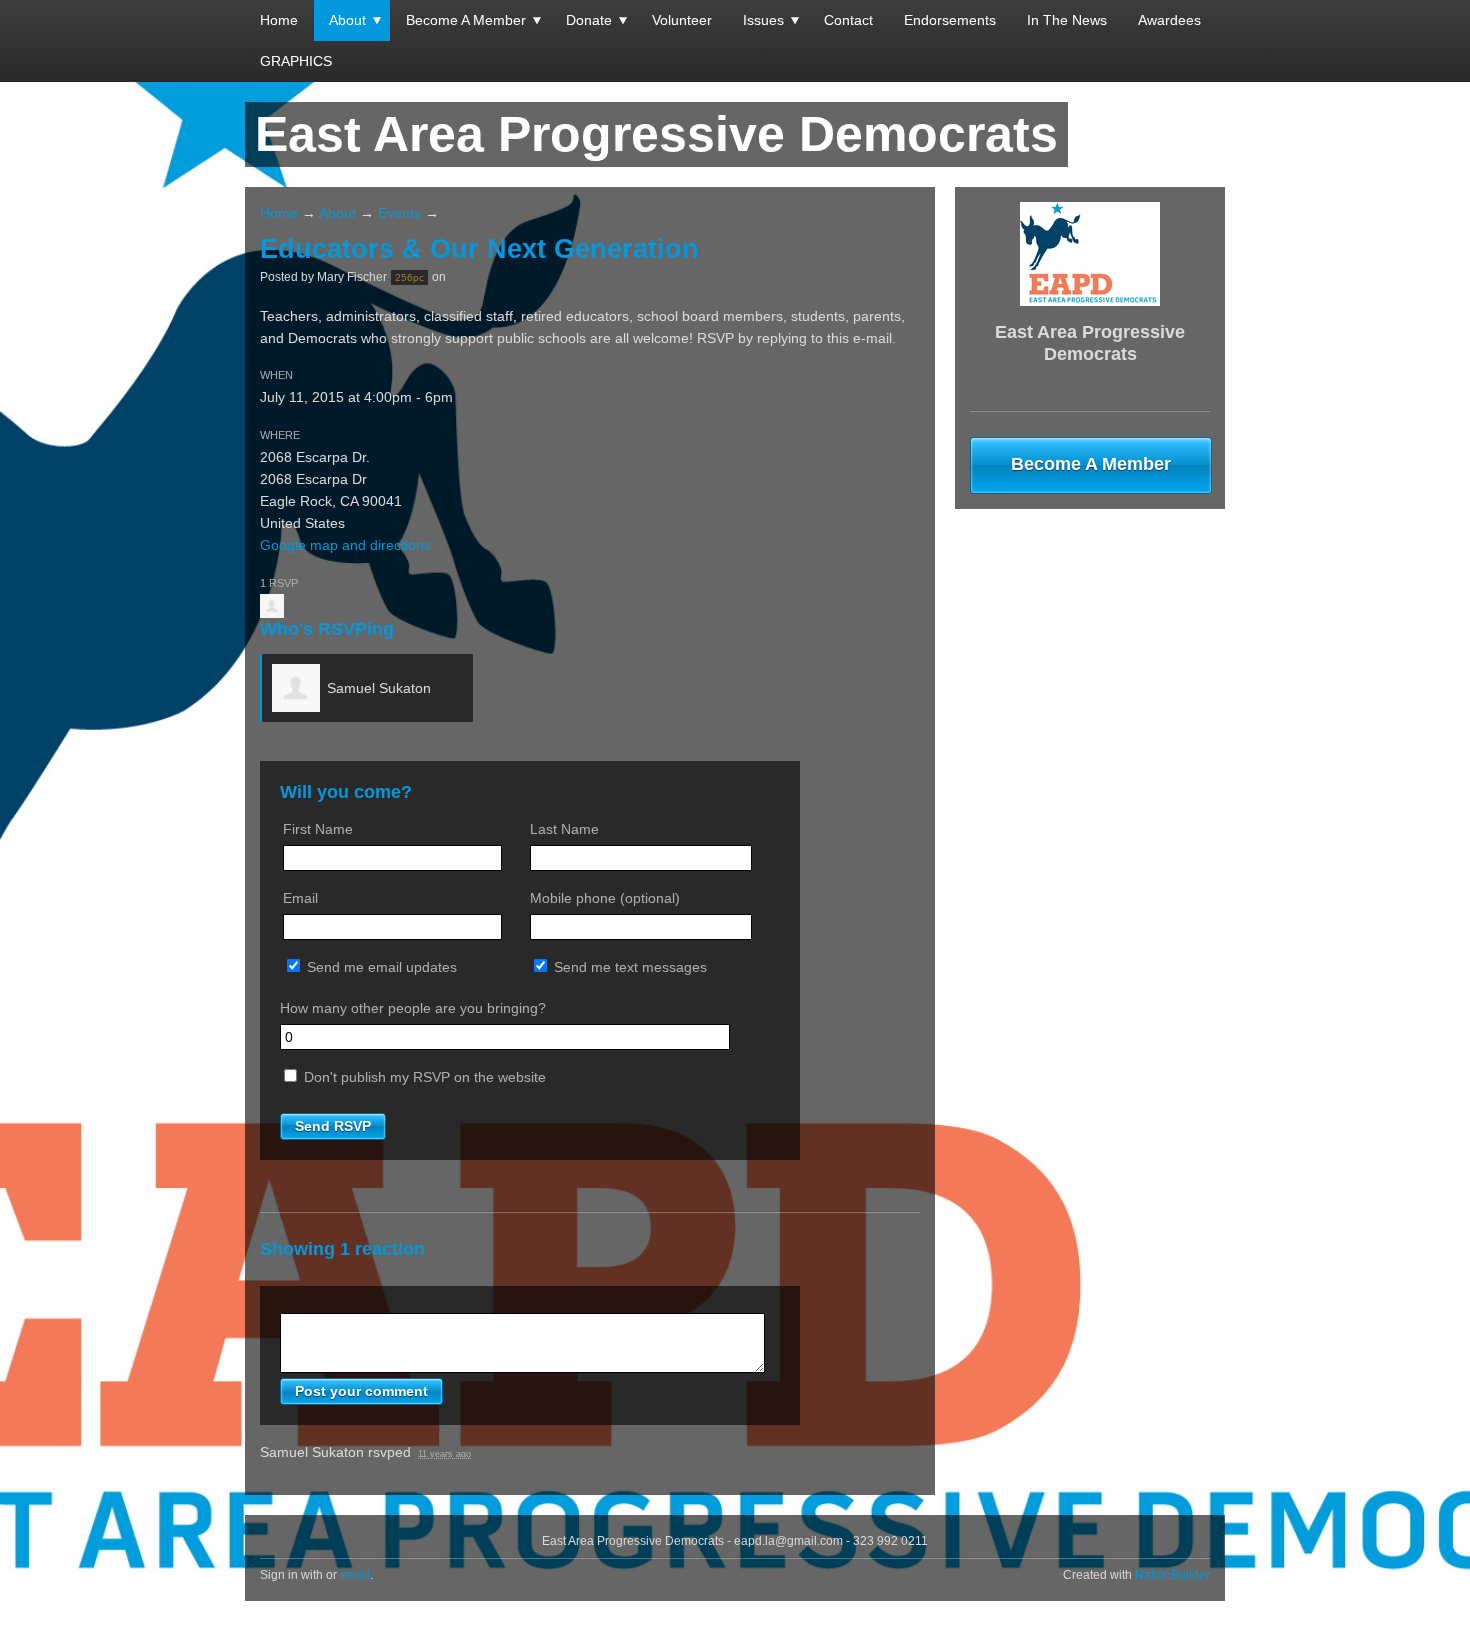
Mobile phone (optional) (605, 898)
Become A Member (466, 20)
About (347, 20)
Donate (589, 20)
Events (399, 213)
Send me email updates (380, 967)
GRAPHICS (296, 61)
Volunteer (682, 20)
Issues (763, 20)
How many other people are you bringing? (413, 1008)
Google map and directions (345, 545)
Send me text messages (628, 967)
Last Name (564, 829)
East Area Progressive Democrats (656, 134)
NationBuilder (1172, 1575)
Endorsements (950, 20)
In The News (1067, 20)
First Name (318, 829)
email (355, 1575)
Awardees (1169, 20)
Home (279, 20)
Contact (848, 20)
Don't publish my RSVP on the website (423, 1077)
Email (300, 898)
